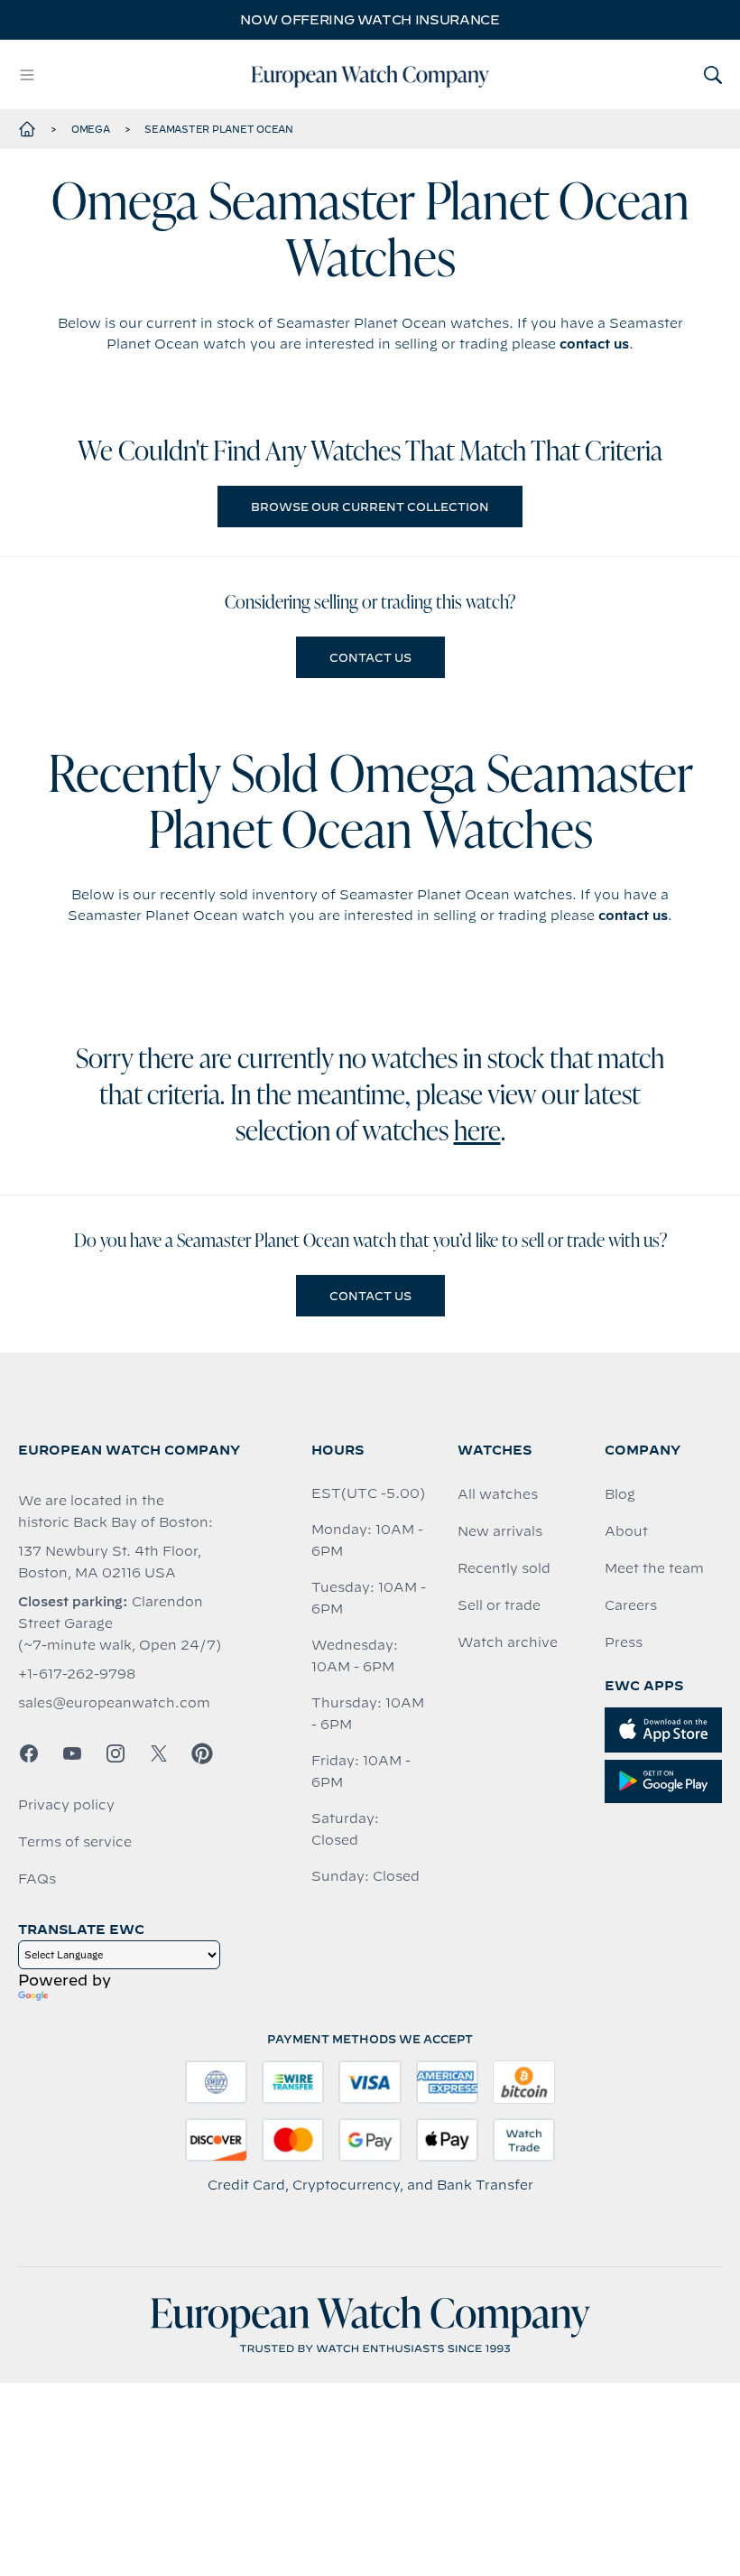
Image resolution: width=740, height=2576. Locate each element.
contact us (594, 344)
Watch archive (508, 1642)
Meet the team (654, 1568)
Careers (631, 1605)
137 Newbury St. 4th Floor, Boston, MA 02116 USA (110, 1562)
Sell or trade (499, 1605)
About (626, 1531)
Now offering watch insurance (370, 20)
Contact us (370, 657)
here (477, 1133)
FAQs (37, 1879)
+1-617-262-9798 (77, 1674)
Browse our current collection (370, 507)
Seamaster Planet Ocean (219, 129)
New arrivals (500, 1531)
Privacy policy (66, 1805)
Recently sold (504, 1568)
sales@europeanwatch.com (114, 1703)
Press (624, 1642)
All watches (498, 1494)
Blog (620, 1494)
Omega (91, 129)
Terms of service (75, 1842)
